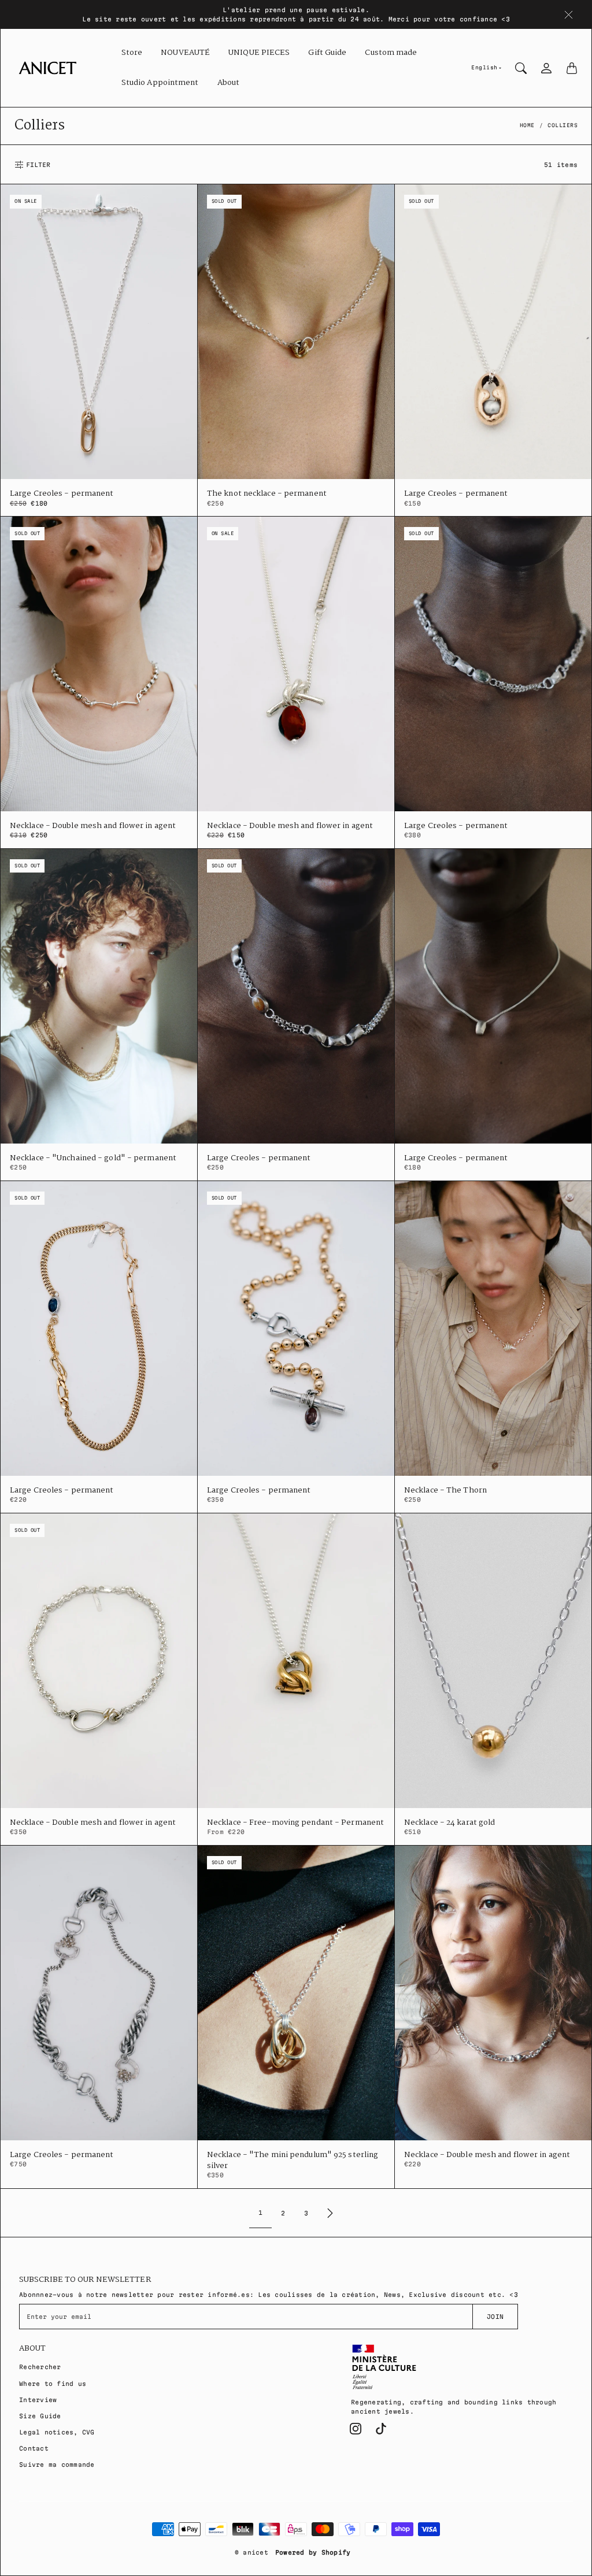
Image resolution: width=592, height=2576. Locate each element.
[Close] (569, 14)
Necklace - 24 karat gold (449, 1823)
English (484, 68)
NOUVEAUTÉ (185, 53)
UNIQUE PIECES (259, 53)
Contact (34, 2448)
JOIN (495, 2317)
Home (527, 125)
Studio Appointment (160, 83)
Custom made (391, 53)
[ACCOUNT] (546, 68)
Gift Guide (327, 53)
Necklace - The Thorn (445, 1491)
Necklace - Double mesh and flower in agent (93, 826)
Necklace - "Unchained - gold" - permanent (93, 1158)
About (229, 83)
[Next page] (330, 2213)
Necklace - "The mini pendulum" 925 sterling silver (293, 2161)
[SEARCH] (521, 68)
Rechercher (40, 2367)
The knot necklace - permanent (267, 494)
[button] (356, 2429)
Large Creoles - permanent (62, 494)
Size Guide (40, 2416)
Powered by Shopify (313, 2552)
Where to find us (53, 2384)
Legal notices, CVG (57, 2432)
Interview (38, 2400)
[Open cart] (572, 68)
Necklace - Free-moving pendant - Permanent (295, 1823)
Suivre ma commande (57, 2464)
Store (132, 53)
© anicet (251, 2552)
